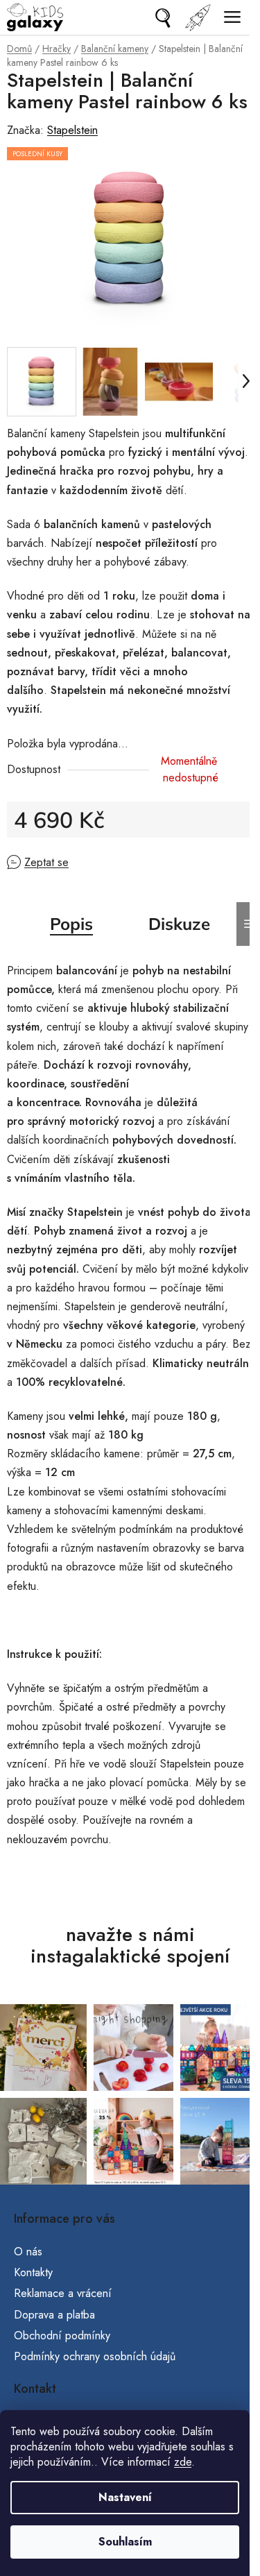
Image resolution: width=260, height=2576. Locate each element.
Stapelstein (72, 130)
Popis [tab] (71, 924)
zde (183, 2462)
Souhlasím (125, 2542)
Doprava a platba (54, 2315)
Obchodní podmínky (62, 2336)
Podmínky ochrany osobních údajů (95, 2356)
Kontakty (33, 2272)
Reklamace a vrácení (63, 2293)
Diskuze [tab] (179, 924)
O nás (28, 2252)
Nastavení (125, 2497)
